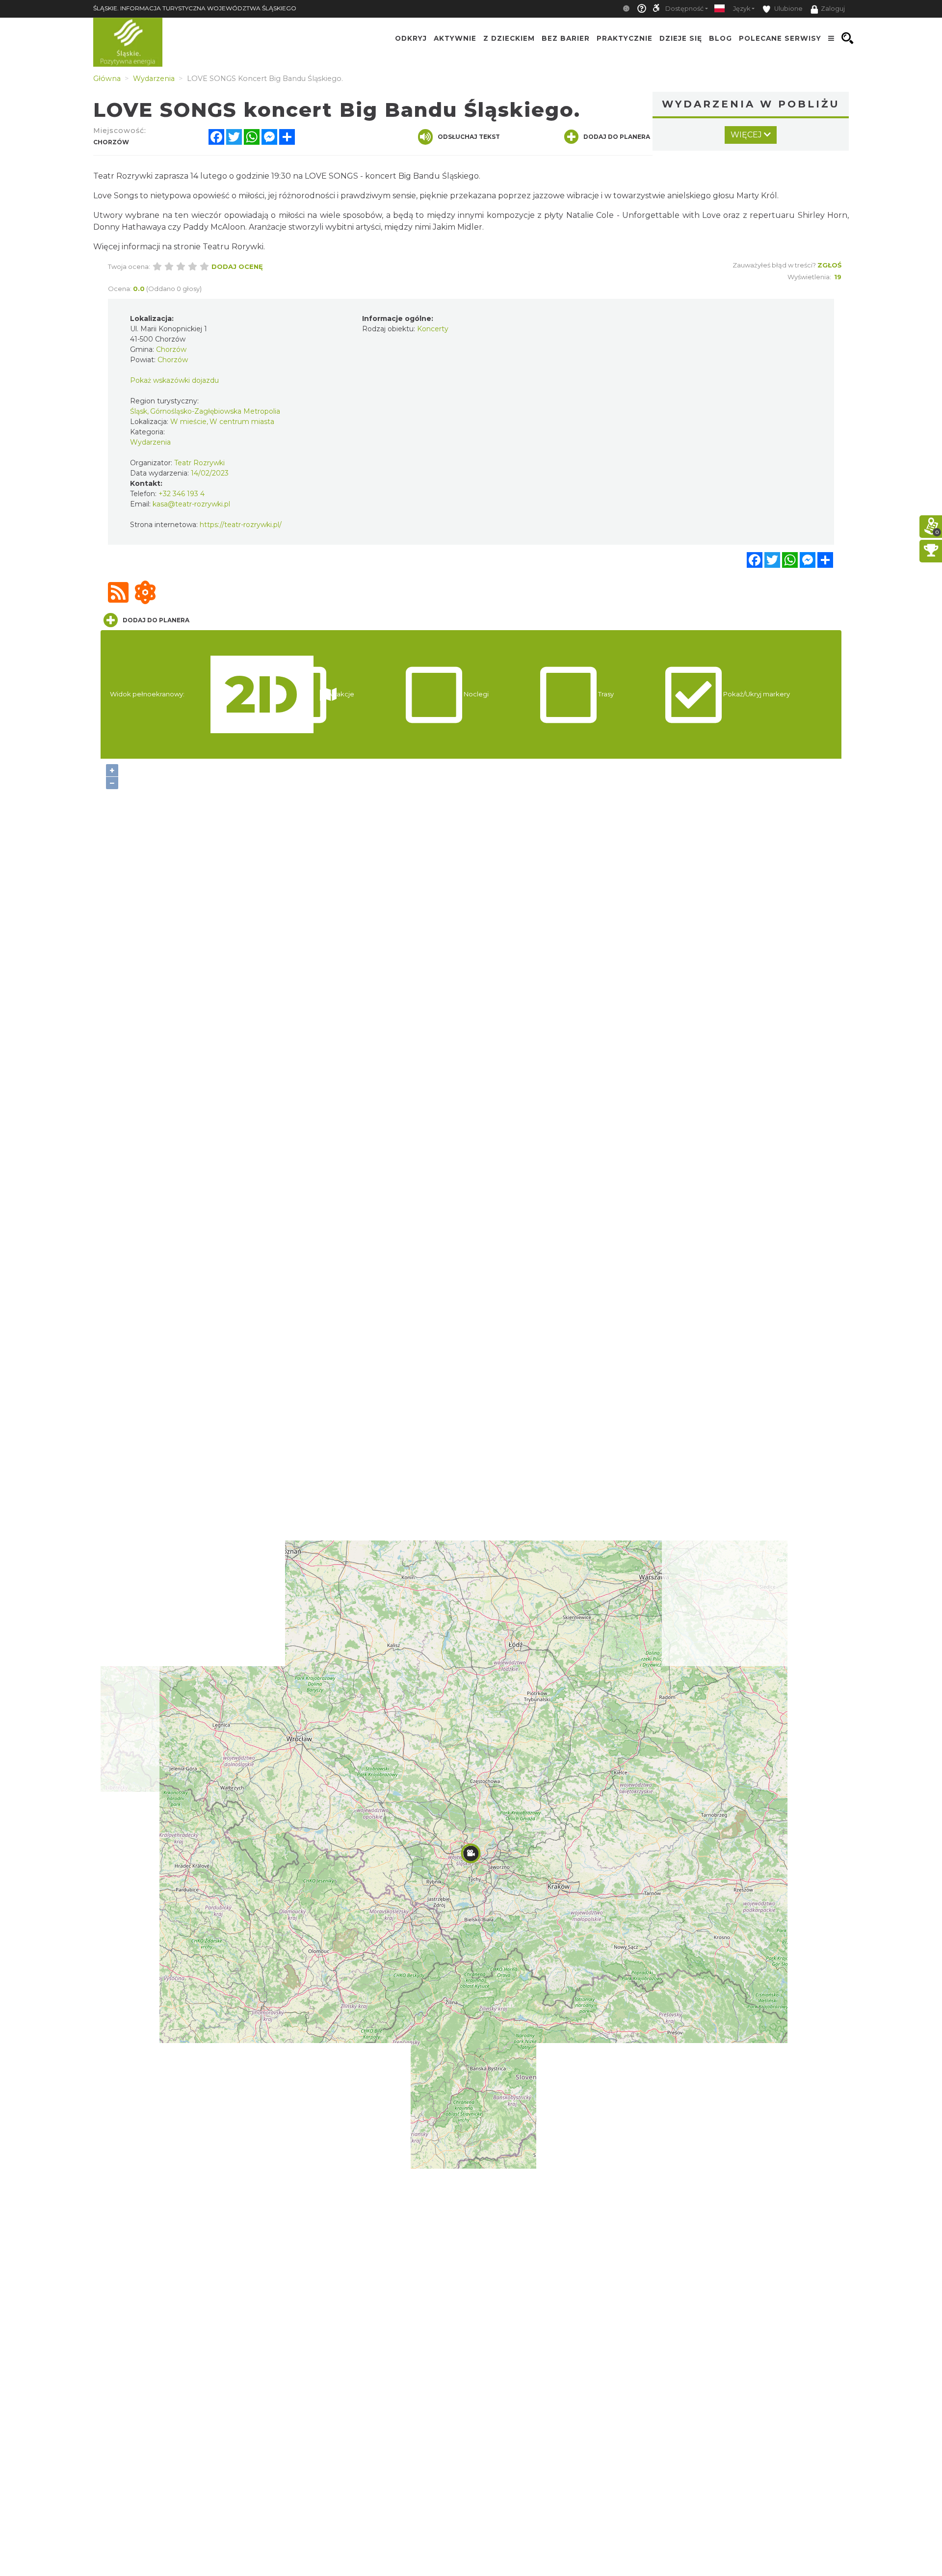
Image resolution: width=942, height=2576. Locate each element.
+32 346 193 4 (182, 494)
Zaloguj (833, 9)
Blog (720, 38)
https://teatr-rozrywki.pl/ (241, 525)
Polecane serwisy (780, 38)
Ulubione (788, 9)
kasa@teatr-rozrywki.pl (191, 504)
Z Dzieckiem (509, 38)
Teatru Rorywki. (234, 247)
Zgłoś (829, 265)
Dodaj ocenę (237, 266)
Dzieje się (681, 38)
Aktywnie (455, 38)
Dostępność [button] (684, 9)
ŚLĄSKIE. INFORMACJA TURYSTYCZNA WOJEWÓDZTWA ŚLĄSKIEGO (195, 8)
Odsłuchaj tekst (469, 137)
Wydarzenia (150, 442)
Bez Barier (566, 38)
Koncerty (433, 329)
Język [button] (742, 9)
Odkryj (411, 38)
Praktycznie (625, 38)
